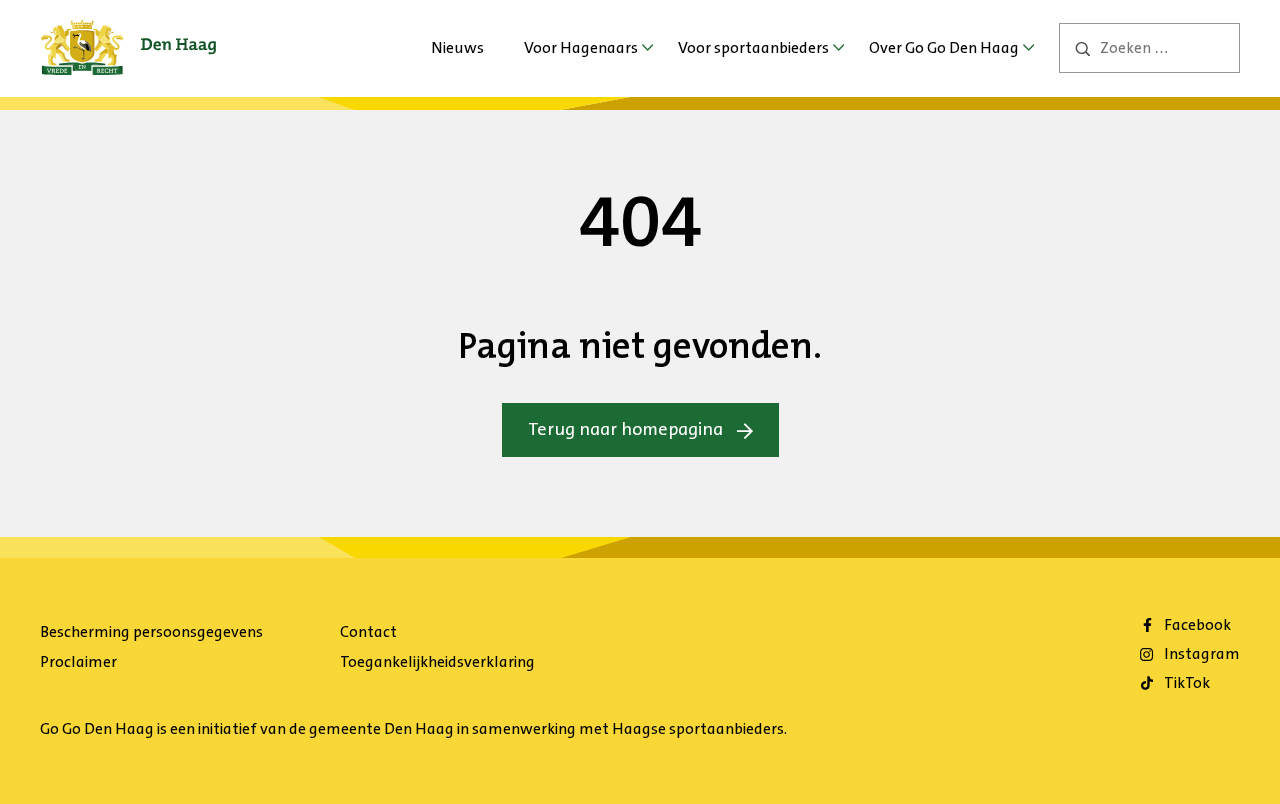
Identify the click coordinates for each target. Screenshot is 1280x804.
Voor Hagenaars (581, 47)
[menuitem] (457, 48)
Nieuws (457, 47)
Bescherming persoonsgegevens (151, 631)
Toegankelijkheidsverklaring (437, 661)
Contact (368, 631)
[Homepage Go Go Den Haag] (128, 34)
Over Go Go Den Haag (944, 47)
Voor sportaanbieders (753, 47)
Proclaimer (78, 661)
